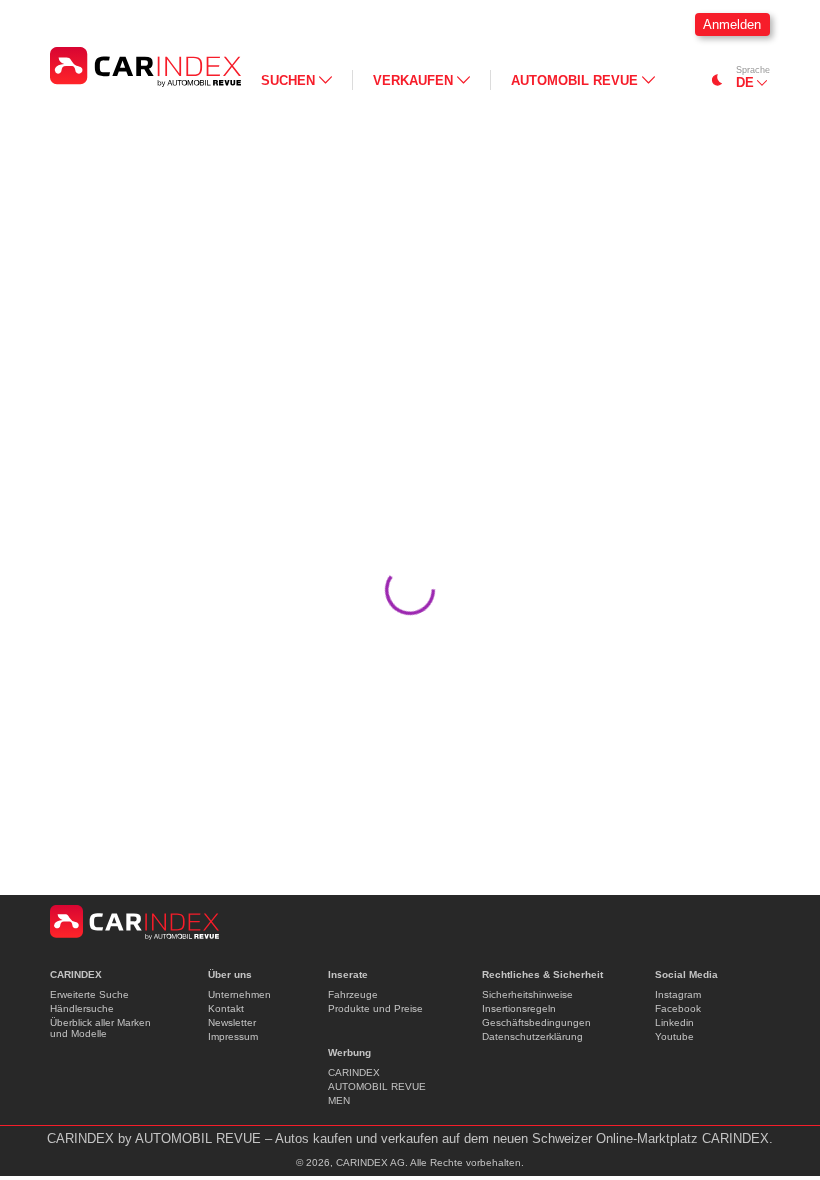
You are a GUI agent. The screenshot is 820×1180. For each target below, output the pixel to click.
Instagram (678, 994)
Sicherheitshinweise (527, 994)
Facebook (678, 1008)
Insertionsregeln (519, 1008)
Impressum (233, 1036)
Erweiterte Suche (89, 994)
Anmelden (732, 24)
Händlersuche (82, 1008)
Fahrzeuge (353, 994)
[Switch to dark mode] (717, 80)
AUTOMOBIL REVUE (377, 1086)
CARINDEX (354, 1072)
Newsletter (232, 1022)
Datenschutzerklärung (532, 1036)
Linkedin (674, 1022)
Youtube (674, 1036)
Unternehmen (239, 994)
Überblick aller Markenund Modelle (100, 1028)
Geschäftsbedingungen (536, 1022)
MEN (339, 1100)
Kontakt (226, 1008)
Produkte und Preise (375, 1008)
